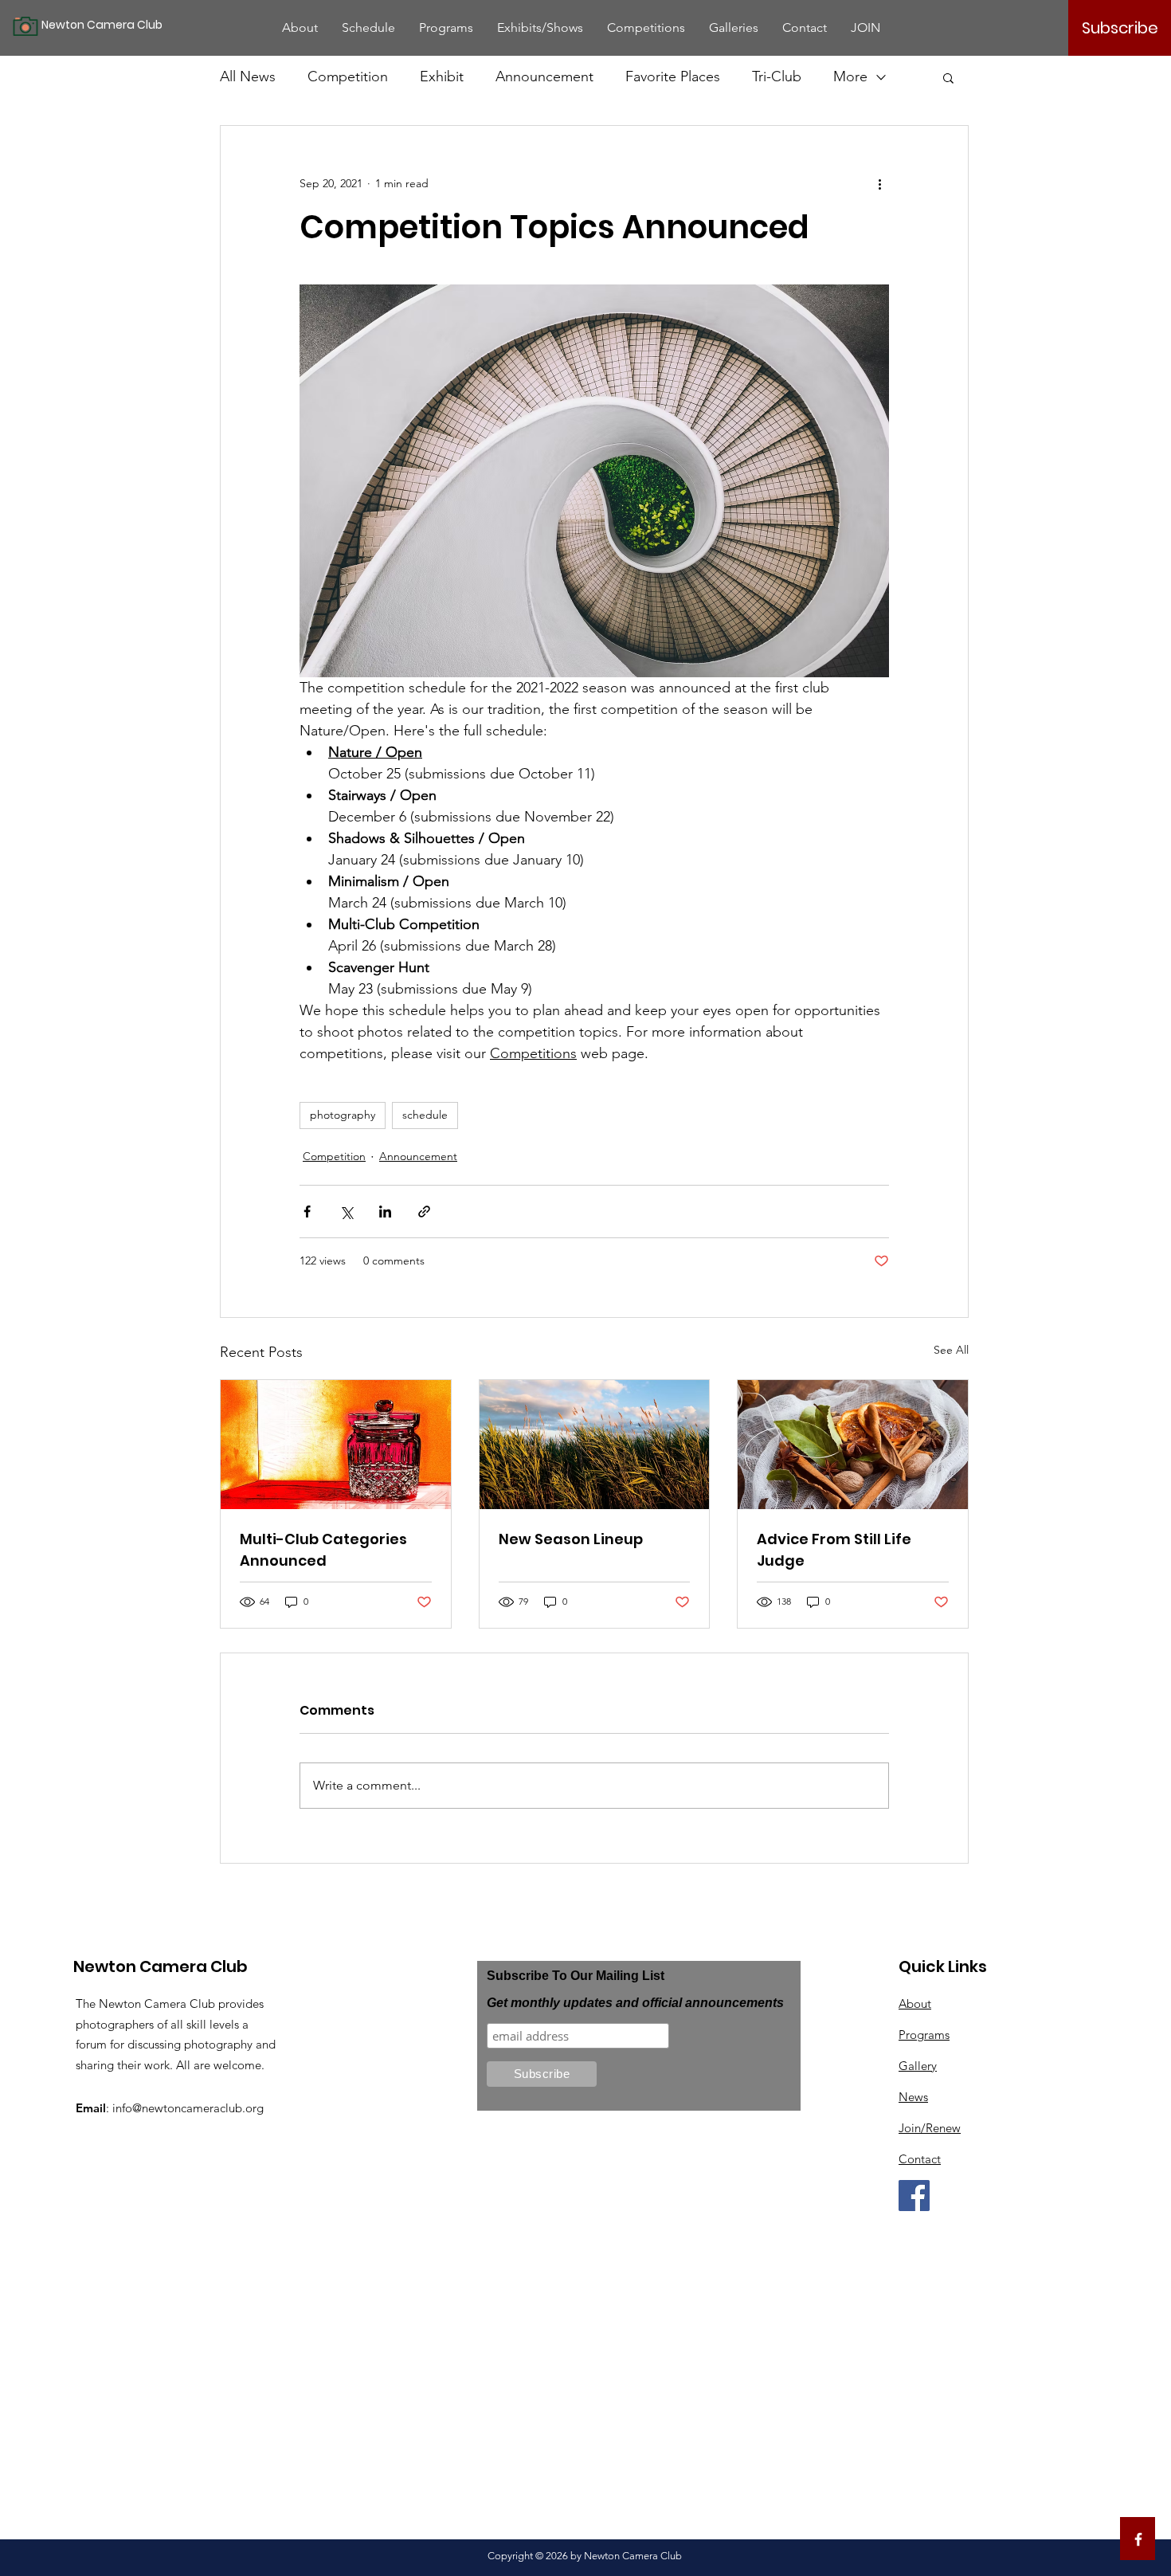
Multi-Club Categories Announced (323, 1550)
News (913, 2097)
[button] (948, 77)
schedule (425, 1115)
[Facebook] (914, 2196)
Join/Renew (930, 2128)
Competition (348, 76)
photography (343, 1115)
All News (248, 76)
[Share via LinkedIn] (385, 1212)
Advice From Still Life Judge (834, 1550)
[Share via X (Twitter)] (346, 1212)
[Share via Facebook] (307, 1212)
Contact (920, 2159)
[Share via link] (424, 1212)
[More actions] (879, 183)
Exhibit (442, 76)
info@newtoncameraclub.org (188, 2108)
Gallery (918, 2066)
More (850, 76)
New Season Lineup (571, 1539)
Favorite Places (673, 76)
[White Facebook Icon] (1138, 2539)
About (915, 2004)
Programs (924, 2035)
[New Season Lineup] (595, 1445)
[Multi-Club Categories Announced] (336, 1445)
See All (951, 1350)
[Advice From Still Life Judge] (853, 1445)
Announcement (544, 76)
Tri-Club (777, 76)
